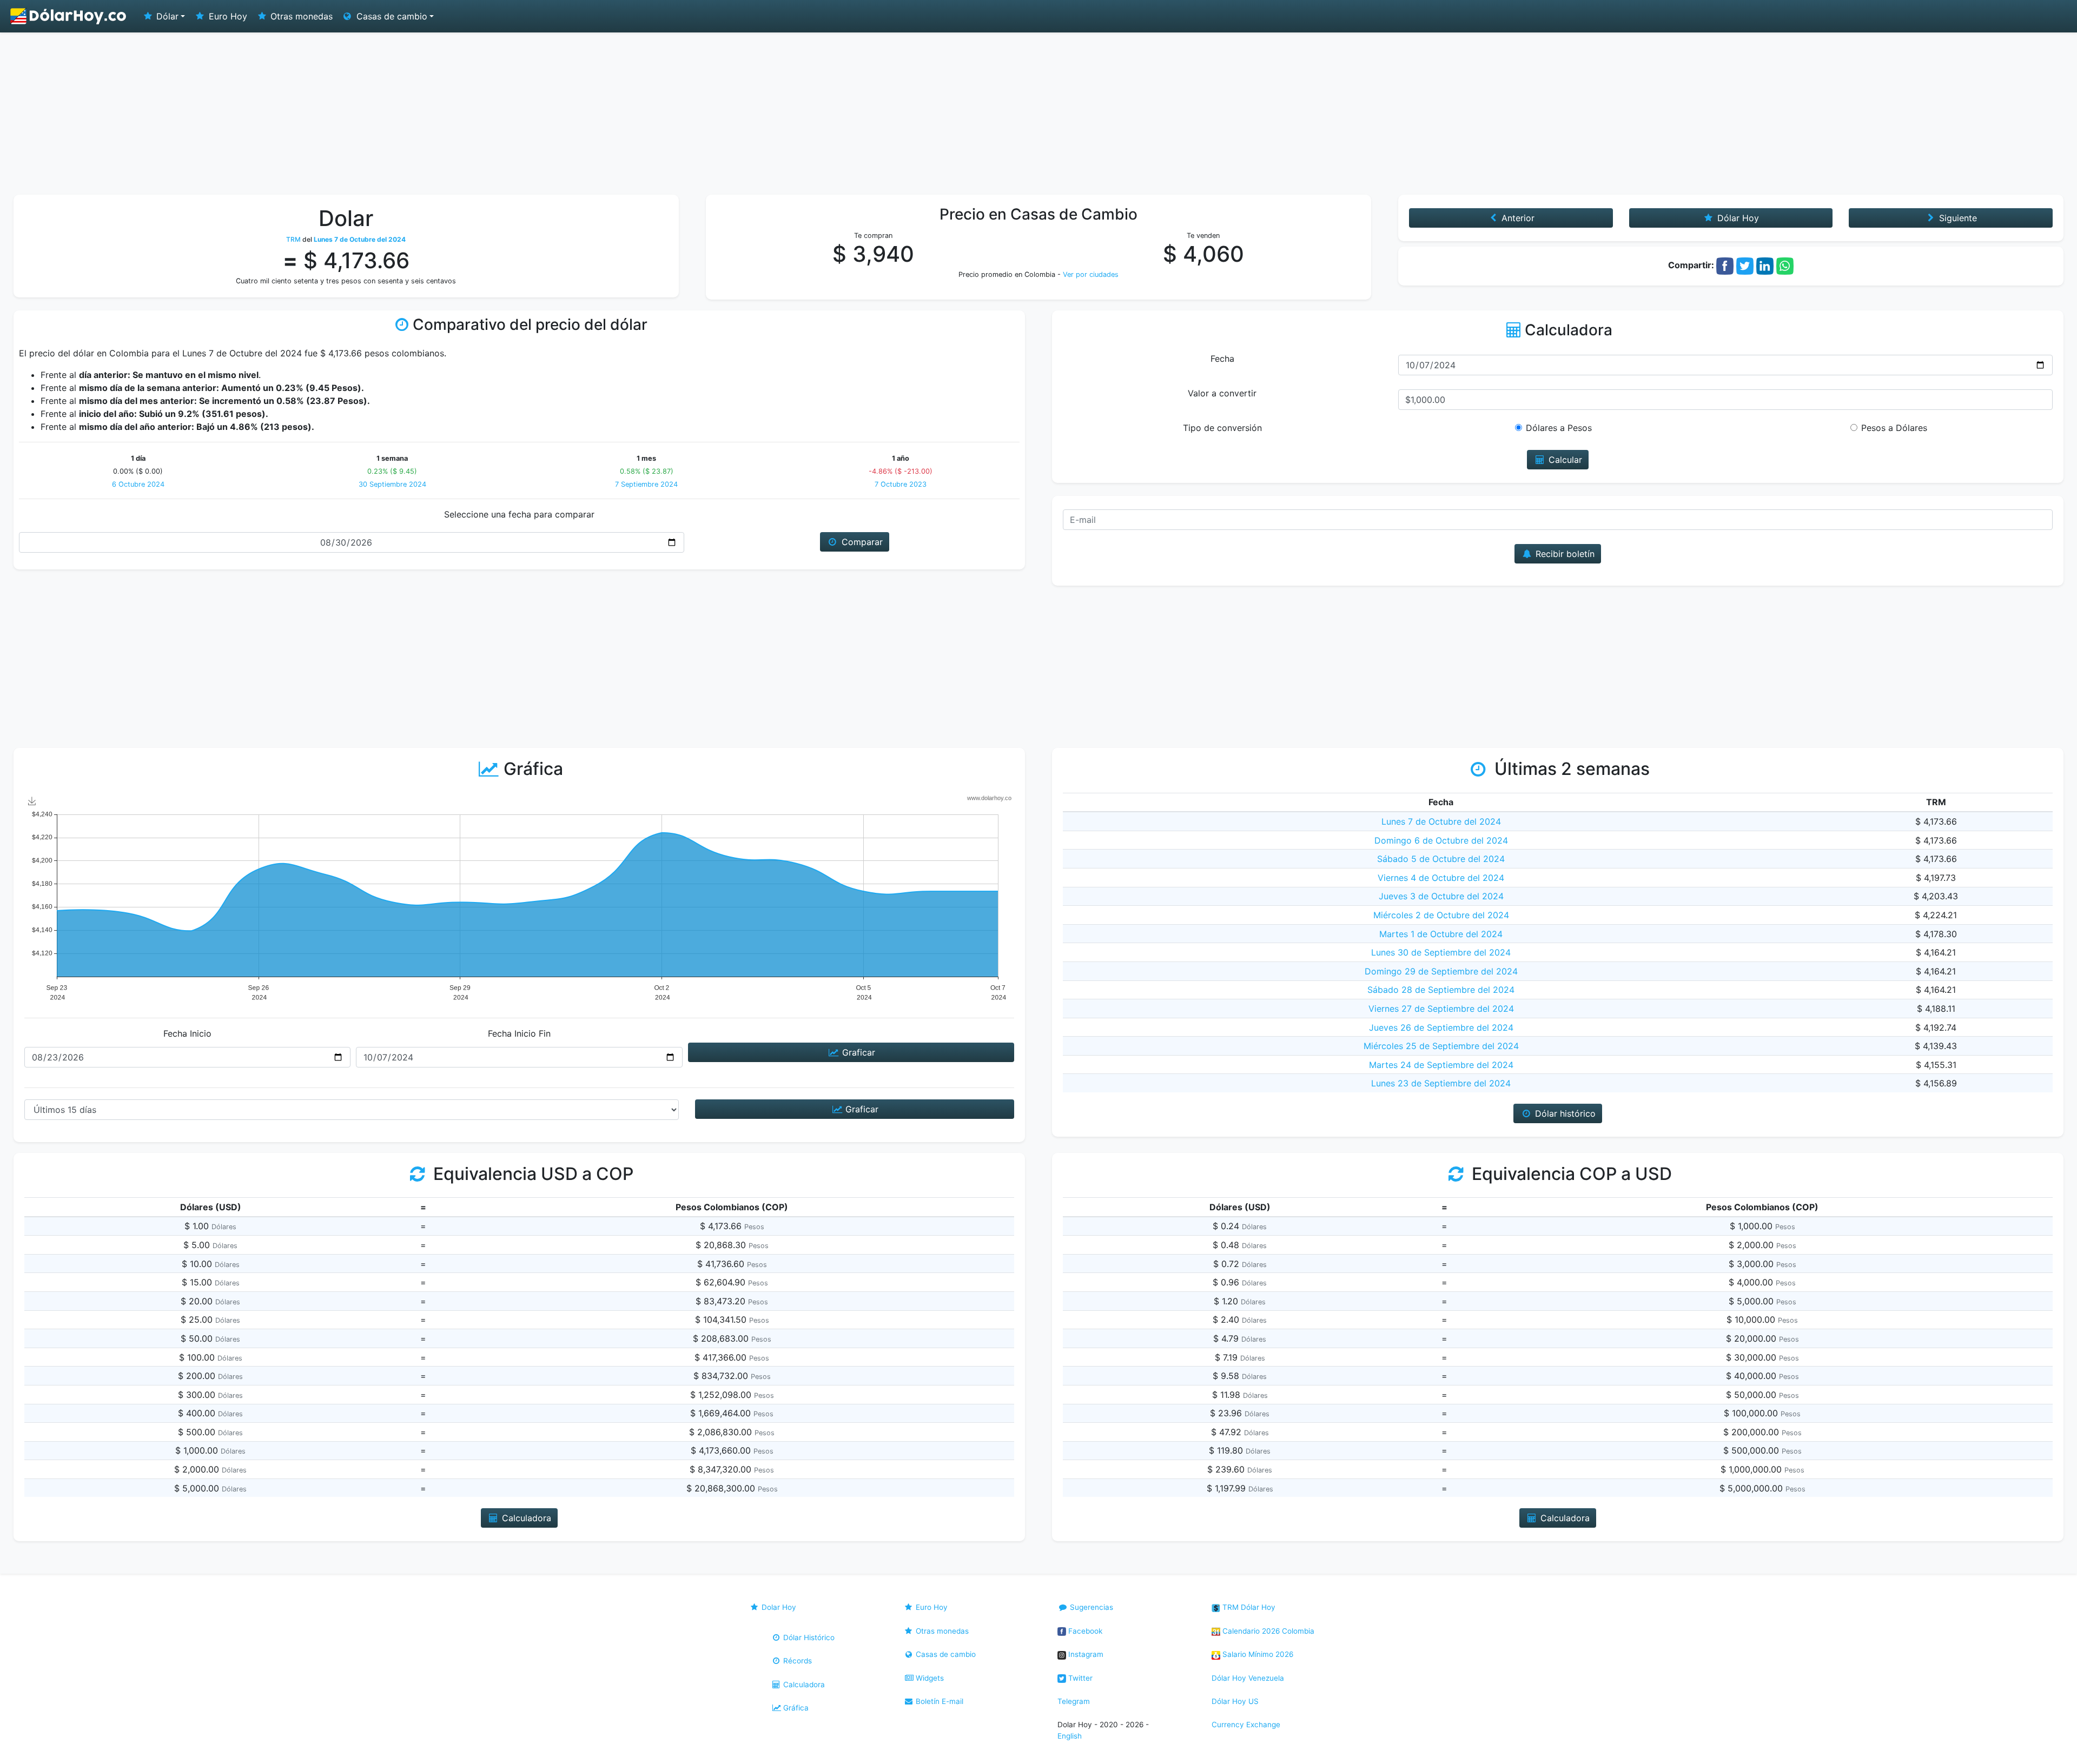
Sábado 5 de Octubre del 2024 (1441, 859)
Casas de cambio (945, 1654)
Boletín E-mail (938, 1701)
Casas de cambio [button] (391, 16)
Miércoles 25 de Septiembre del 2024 (1441, 1046)
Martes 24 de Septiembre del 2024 (1441, 1065)
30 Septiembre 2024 (392, 484)
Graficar (857, 1052)
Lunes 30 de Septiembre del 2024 (1441, 952)
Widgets (929, 1678)
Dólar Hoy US (1235, 1701)
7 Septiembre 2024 (646, 484)
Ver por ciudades (1091, 274)
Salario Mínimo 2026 (1257, 1654)
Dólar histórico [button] (1564, 1113)
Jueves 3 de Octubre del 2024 (1441, 896)
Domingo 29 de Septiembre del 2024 (1441, 971)
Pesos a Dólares (1894, 428)
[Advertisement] (1038, 114)
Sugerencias (1090, 1607)
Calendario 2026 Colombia (1267, 1631)
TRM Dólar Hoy (1248, 1607)
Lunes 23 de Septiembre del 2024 (1441, 1083)
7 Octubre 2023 (901, 484)
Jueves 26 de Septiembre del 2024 (1441, 1027)
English (1070, 1736)
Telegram (1074, 1701)
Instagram (1085, 1654)
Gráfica (795, 1708)
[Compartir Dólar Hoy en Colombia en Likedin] (1765, 265)
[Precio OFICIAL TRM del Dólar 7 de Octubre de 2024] (69, 16)
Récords (796, 1661)
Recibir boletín (1564, 554)
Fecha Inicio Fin (519, 1033)
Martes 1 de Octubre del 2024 (1441, 934)
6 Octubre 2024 (138, 484)
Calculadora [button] (525, 1518)
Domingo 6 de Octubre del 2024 (1441, 840)
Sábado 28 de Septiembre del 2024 (1441, 990)
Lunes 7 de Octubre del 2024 (1441, 821)
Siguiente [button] (1957, 218)
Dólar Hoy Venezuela (1248, 1678)
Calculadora (803, 1685)
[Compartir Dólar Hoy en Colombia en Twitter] (1745, 265)
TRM (293, 239)
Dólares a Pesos (1559, 428)
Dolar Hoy (778, 1607)
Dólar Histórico (808, 1637)
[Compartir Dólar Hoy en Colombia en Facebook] (1725, 265)
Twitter (1079, 1678)
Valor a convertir (1222, 393)
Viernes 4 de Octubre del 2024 (1441, 878)
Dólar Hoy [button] (1737, 218)
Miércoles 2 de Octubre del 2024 (1441, 915)
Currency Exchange (1246, 1725)
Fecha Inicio (187, 1033)
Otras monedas (300, 16)
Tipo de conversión (1222, 428)
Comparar (861, 542)
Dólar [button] (166, 16)
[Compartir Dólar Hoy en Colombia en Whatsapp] (1785, 265)
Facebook (1084, 1631)
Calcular (1564, 460)
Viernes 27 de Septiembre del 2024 (1441, 1009)
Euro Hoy (227, 16)
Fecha (1222, 359)
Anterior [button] (1517, 218)
